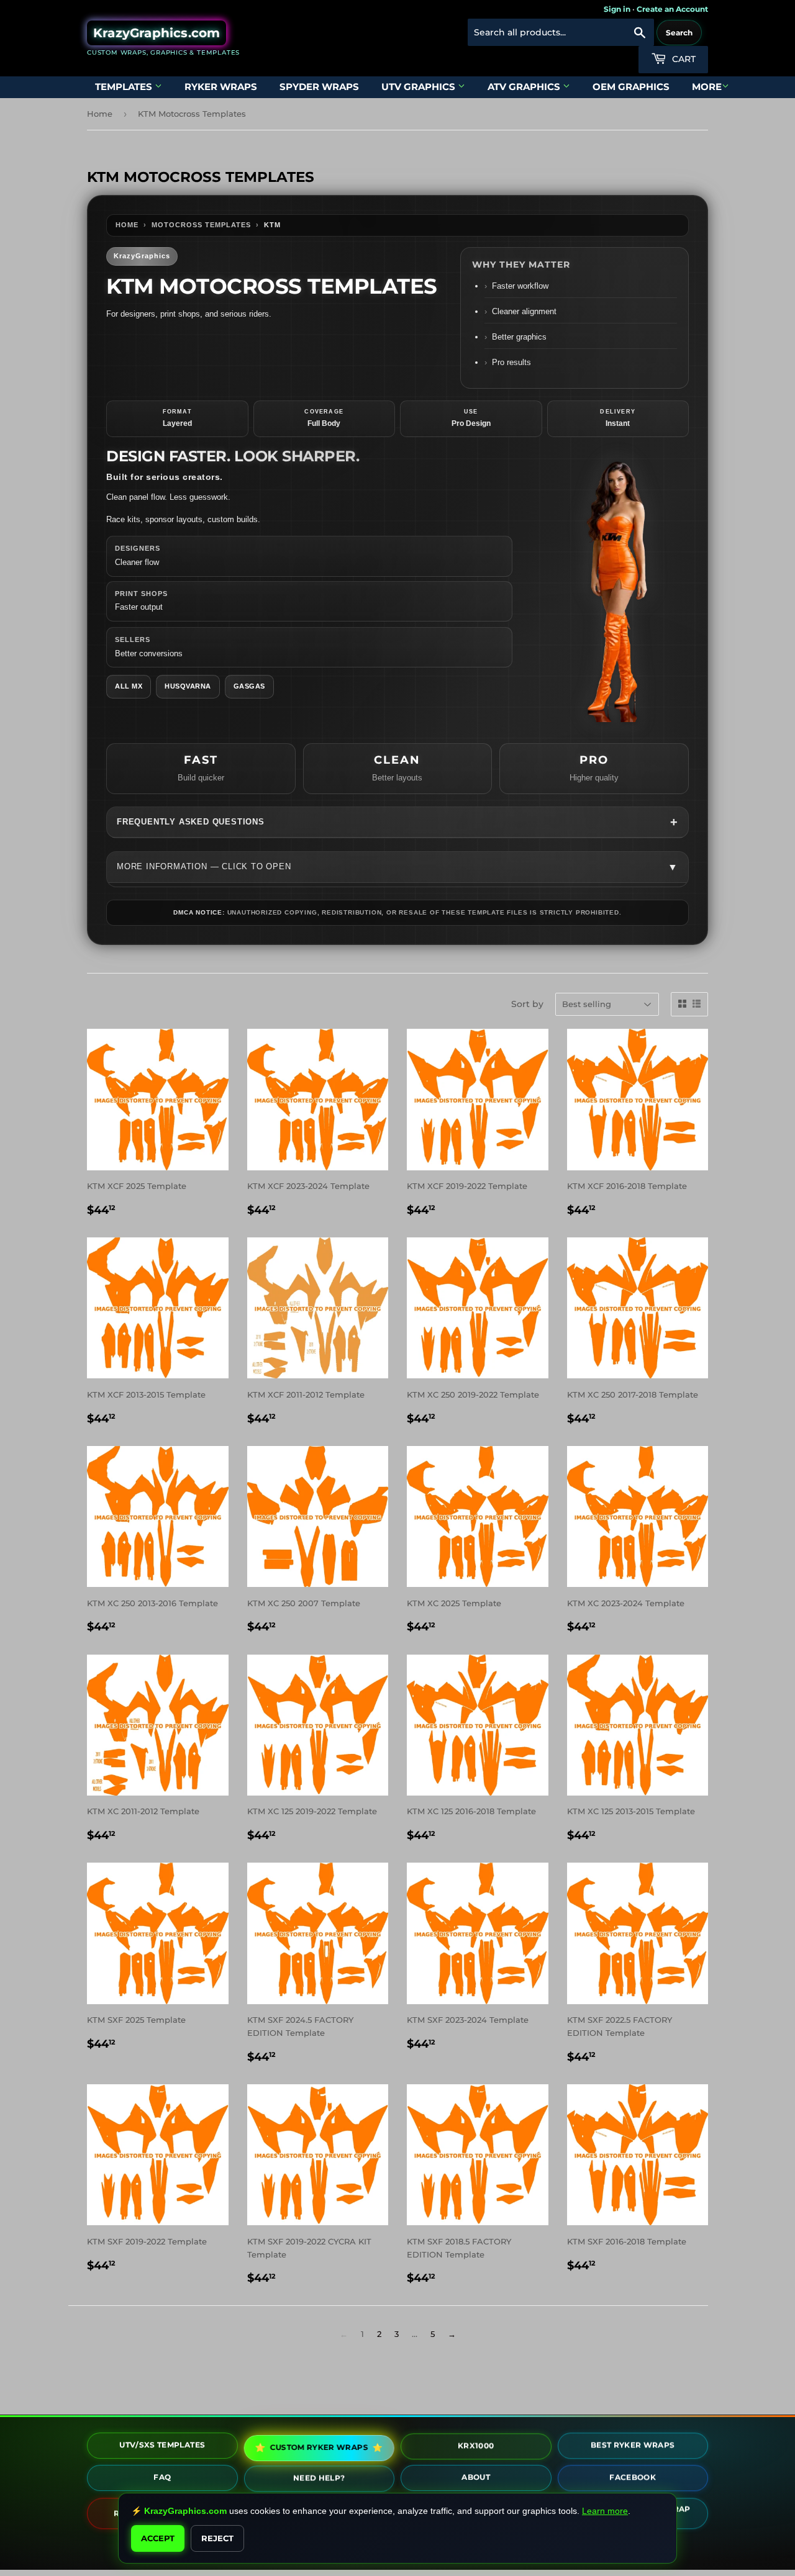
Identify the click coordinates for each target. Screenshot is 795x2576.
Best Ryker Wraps (633, 2446)
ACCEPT (158, 2538)
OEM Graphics (631, 87)
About (476, 2478)
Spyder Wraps (319, 87)
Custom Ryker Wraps (320, 2447)
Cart (683, 59)
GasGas (249, 686)
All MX (129, 686)
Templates (125, 87)
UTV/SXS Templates (162, 2445)
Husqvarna (188, 686)
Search (679, 33)
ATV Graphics (525, 87)
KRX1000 (476, 2447)
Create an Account (672, 9)
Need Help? (319, 2479)
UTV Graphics (420, 87)
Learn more (605, 2511)
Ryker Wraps (221, 87)
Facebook (633, 2478)
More (707, 87)
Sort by (527, 1004)
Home (100, 114)
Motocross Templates (201, 225)
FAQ (162, 2478)
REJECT (217, 2538)
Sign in (617, 9)
